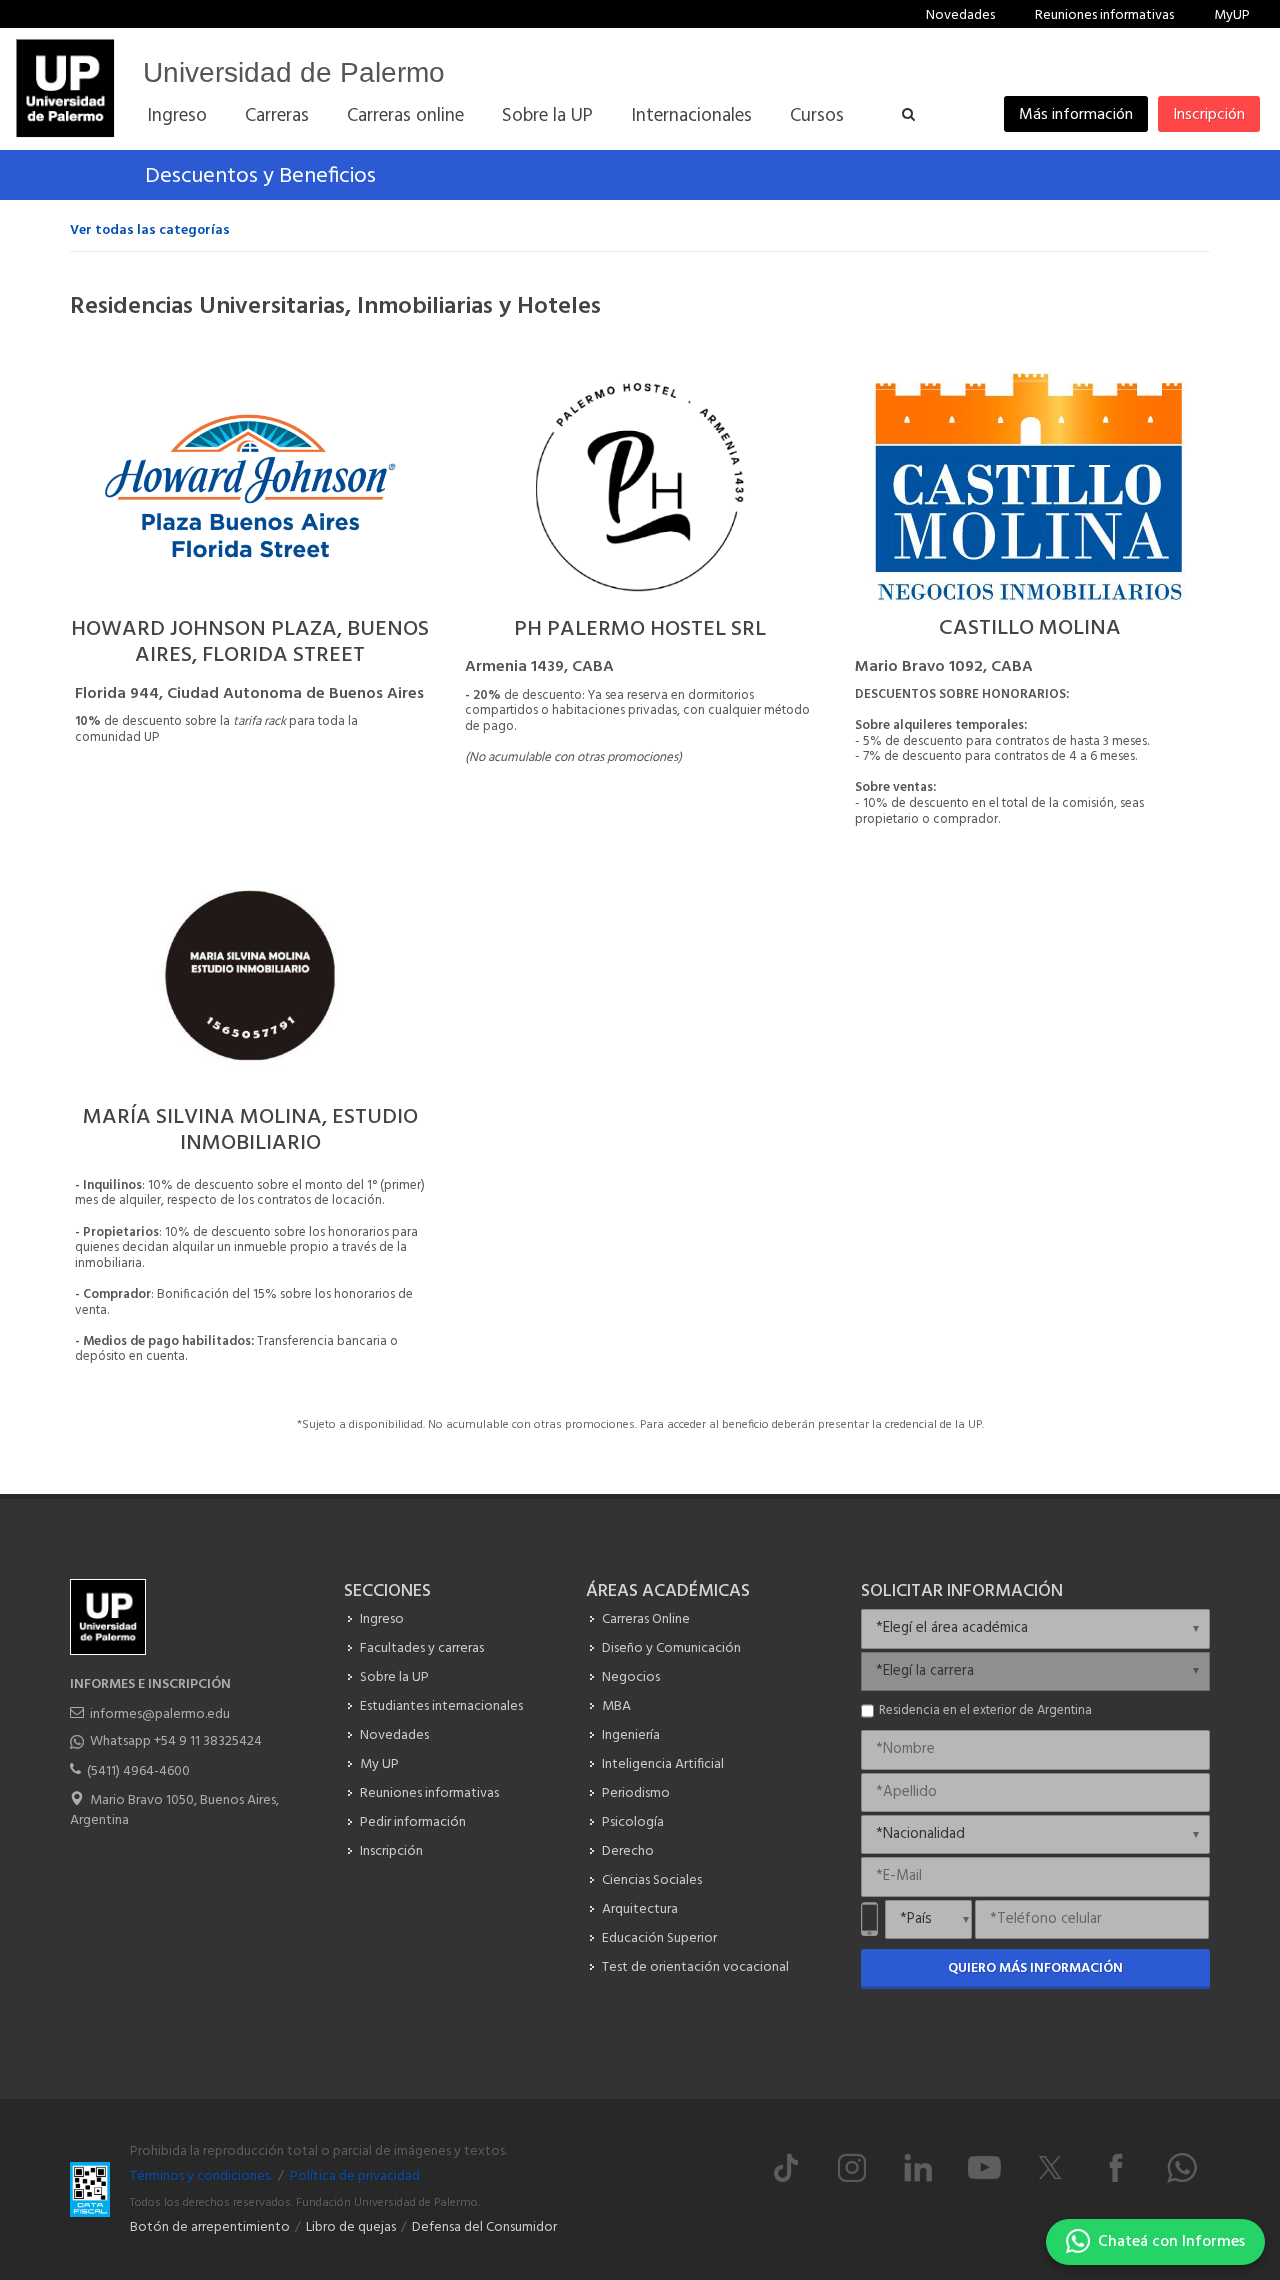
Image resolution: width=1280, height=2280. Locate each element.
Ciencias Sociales (652, 1880)
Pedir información (413, 1822)
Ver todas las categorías (150, 230)
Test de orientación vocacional (695, 1967)
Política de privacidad (355, 2176)
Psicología (633, 1822)
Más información (1076, 115)
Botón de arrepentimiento (210, 2227)
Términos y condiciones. (201, 2176)
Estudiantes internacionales (441, 1706)
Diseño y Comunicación (671, 1648)
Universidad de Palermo (294, 72)
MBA (616, 1706)
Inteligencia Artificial (663, 1764)
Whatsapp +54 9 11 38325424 (176, 1741)
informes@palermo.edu (160, 1714)
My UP (379, 1764)
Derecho (628, 1851)
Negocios (631, 1677)
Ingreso (382, 1619)
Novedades (960, 15)
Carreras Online (646, 1619)
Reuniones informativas (1104, 15)
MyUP (1232, 15)
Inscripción (1209, 115)
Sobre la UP (394, 1677)
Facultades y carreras (422, 1648)
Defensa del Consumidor (484, 2227)
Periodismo (636, 1793)
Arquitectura (640, 1909)
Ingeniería (631, 1735)
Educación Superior (659, 1938)
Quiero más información (1035, 1968)
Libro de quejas (351, 2227)
